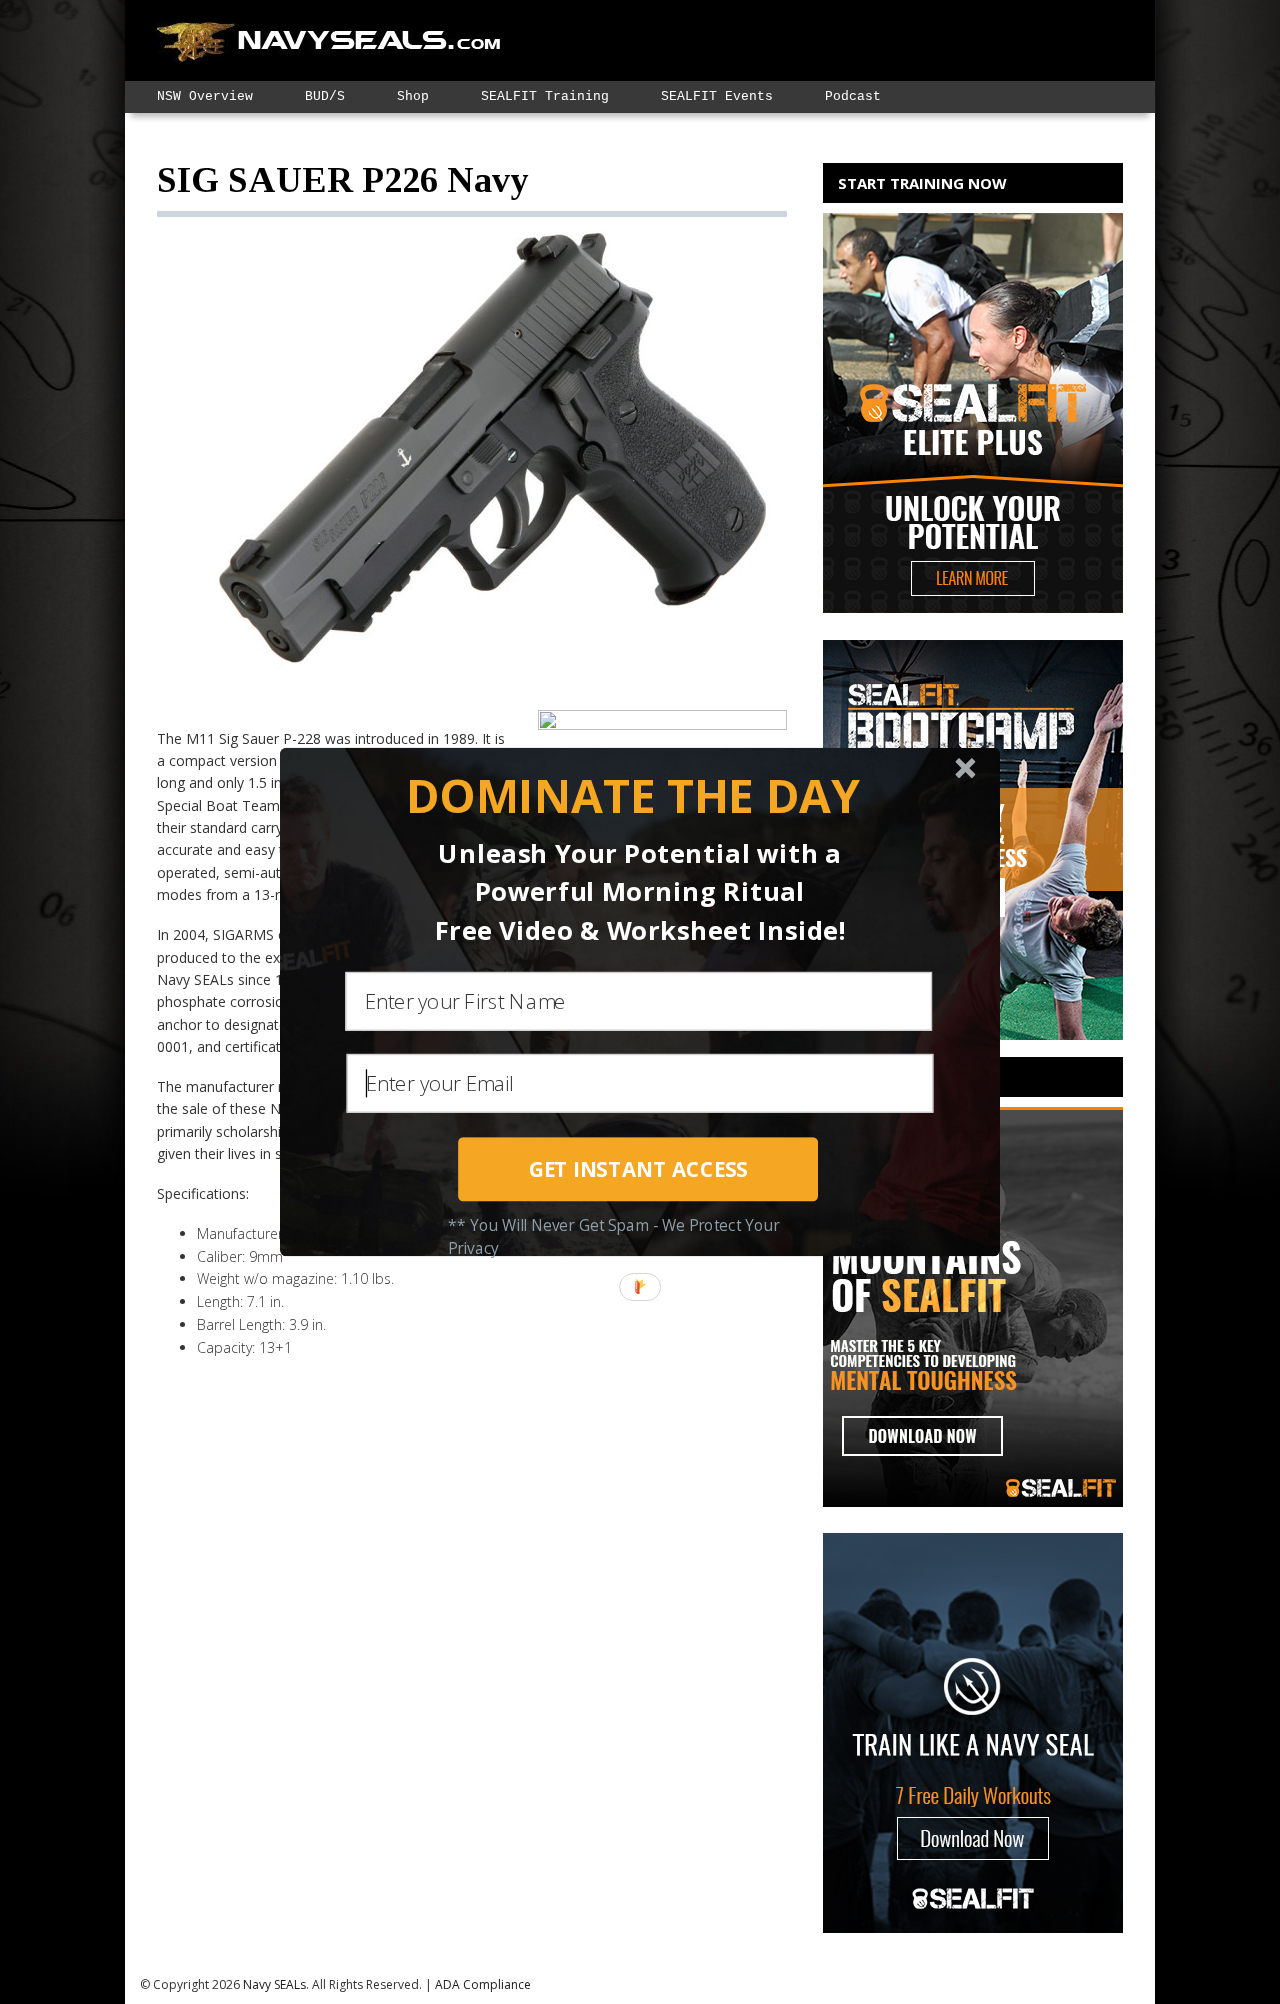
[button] (632, 796)
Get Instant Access (638, 1169)
